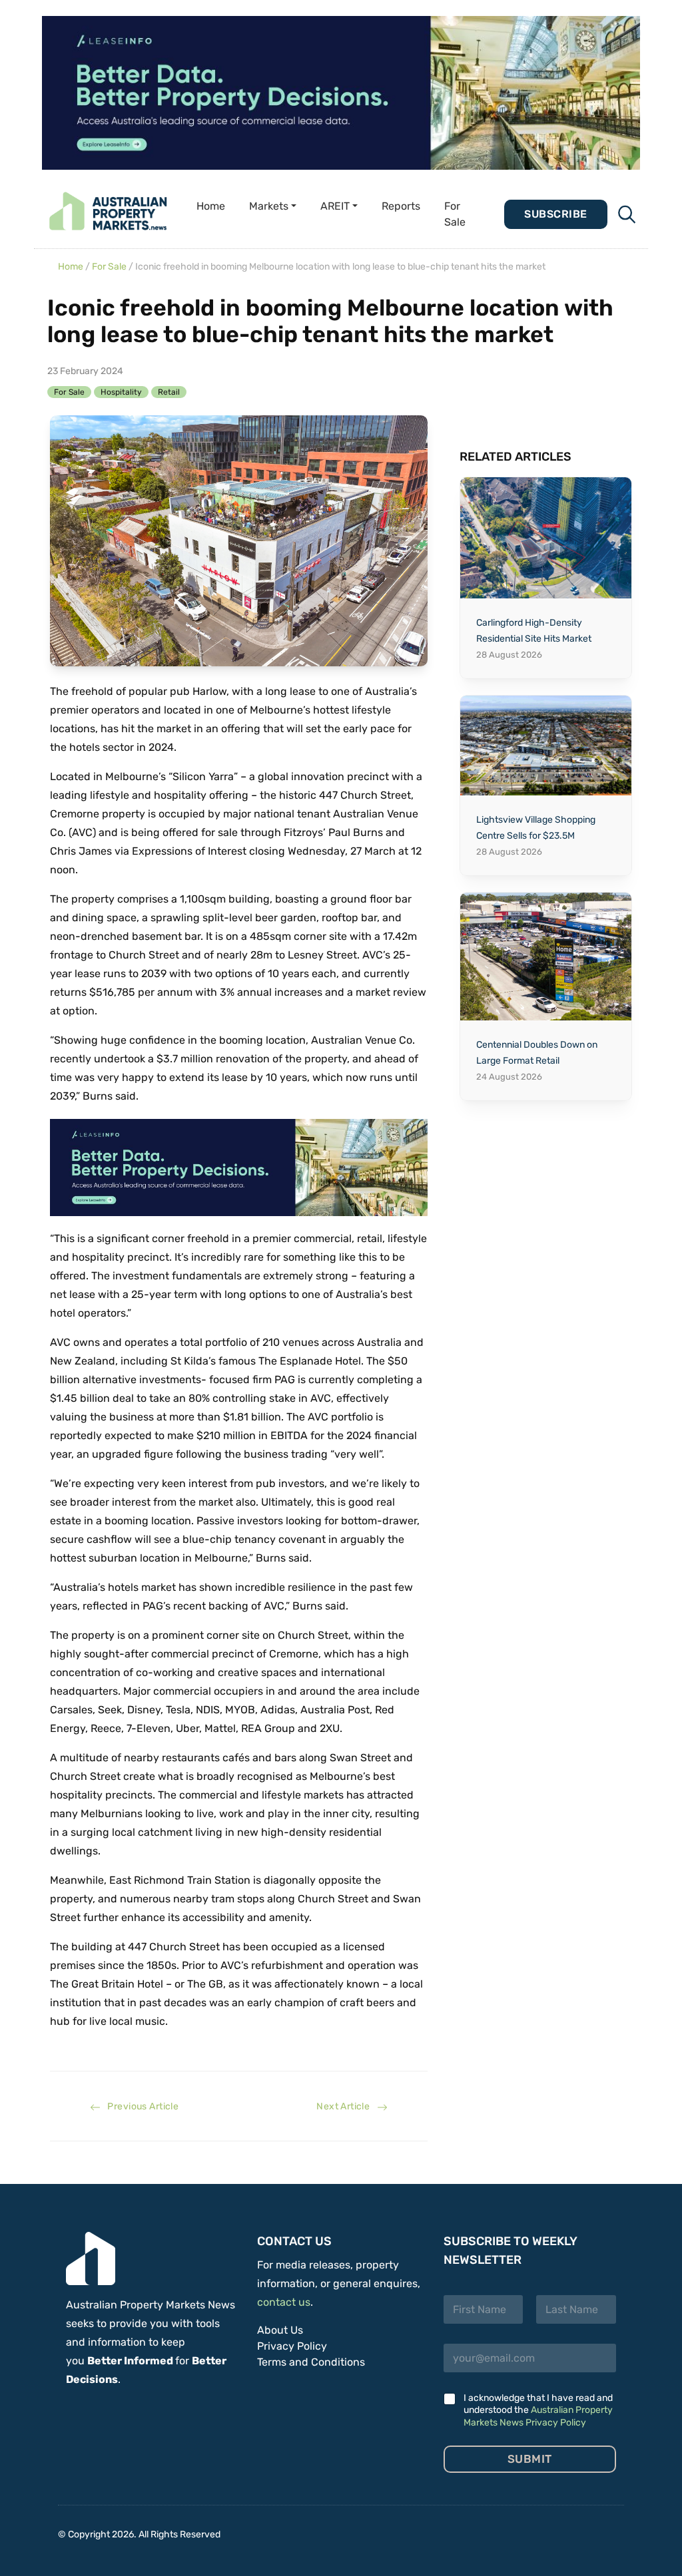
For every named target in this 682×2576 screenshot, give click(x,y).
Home (211, 206)
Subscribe (555, 214)
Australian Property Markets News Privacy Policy (538, 2416)
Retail (169, 392)
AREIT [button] (335, 206)
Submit (530, 2459)
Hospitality (121, 392)
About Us (280, 2330)
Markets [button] (269, 206)
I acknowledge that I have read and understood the (538, 2410)
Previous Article (140, 2106)
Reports (401, 206)
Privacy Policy (292, 2346)
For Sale (455, 214)
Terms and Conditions (311, 2362)
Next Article (346, 2106)
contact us (284, 2302)
